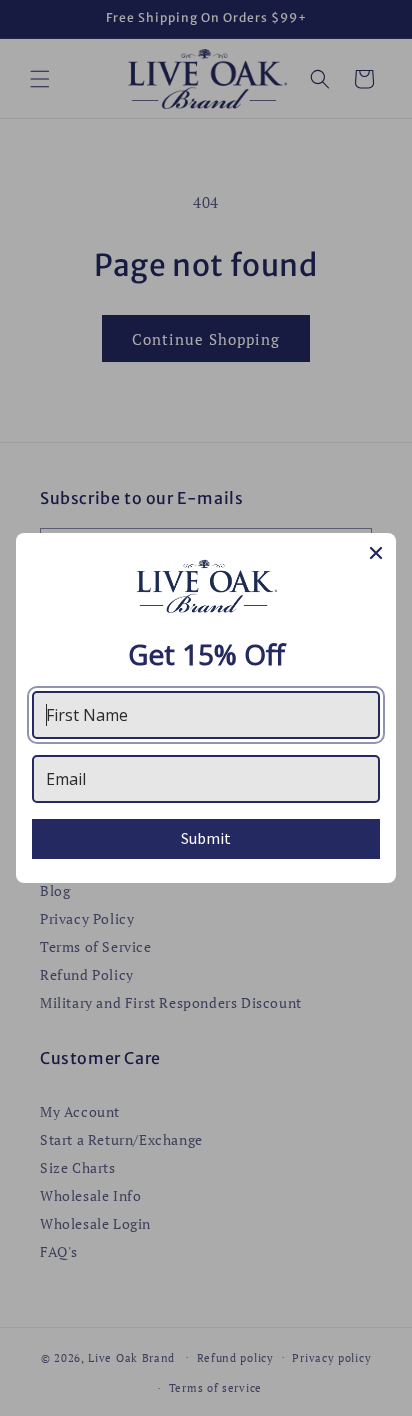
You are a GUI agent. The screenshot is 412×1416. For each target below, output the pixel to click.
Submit (206, 838)
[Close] (376, 553)
